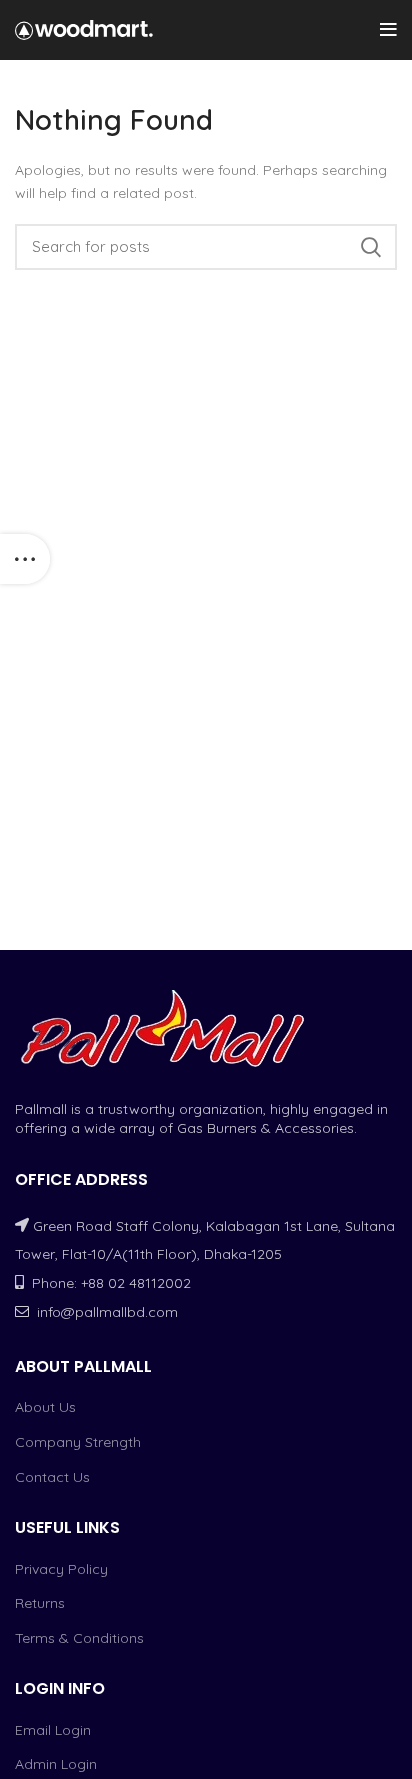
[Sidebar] (25, 559)
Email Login (53, 1730)
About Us (45, 1407)
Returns (40, 1603)
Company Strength (78, 1442)
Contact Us (52, 1477)
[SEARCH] (370, 247)
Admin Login (56, 1764)
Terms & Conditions (79, 1638)
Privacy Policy (61, 1569)
